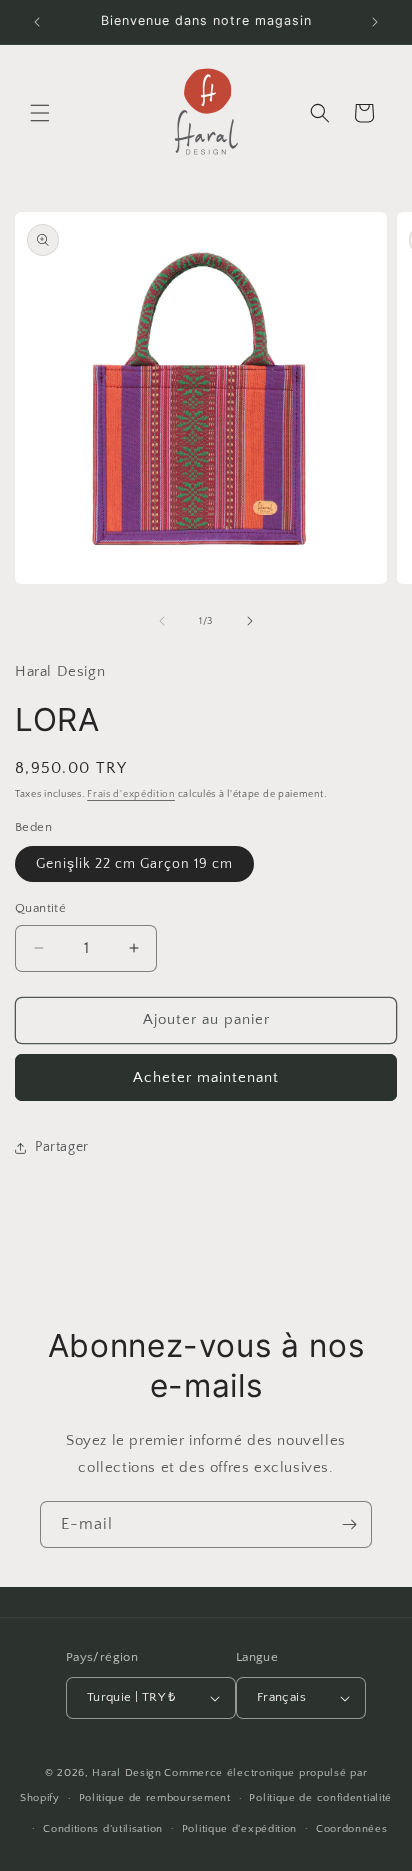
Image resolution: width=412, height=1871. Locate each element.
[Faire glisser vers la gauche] (162, 621)
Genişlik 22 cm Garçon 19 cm (134, 864)
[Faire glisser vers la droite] (250, 621)
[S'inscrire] (349, 1524)
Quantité (40, 908)
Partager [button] (62, 1147)
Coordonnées (352, 1829)
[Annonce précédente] (37, 22)
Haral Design (126, 1773)
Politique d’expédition (239, 1829)
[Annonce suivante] (375, 22)
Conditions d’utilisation (103, 1829)
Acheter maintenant (206, 1077)
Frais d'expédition (131, 794)
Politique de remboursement (155, 1798)
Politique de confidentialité (320, 1798)
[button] (40, 113)
